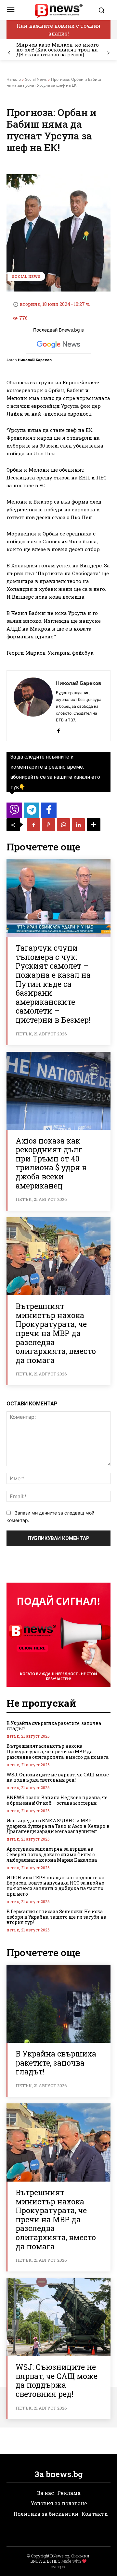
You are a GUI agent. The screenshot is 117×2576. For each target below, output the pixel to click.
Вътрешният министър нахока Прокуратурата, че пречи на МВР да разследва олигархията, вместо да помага (56, 1333)
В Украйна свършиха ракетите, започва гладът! (54, 1726)
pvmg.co (58, 2567)
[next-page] (108, 53)
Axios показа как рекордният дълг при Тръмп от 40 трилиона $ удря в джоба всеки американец (51, 1163)
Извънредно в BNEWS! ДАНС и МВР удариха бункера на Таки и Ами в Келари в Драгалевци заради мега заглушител (58, 1826)
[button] (103, 10)
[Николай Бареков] (33, 706)
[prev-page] (9, 53)
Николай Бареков (35, 360)
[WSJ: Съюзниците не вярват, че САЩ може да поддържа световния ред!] (58, 2317)
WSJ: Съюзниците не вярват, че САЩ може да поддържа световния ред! (58, 1777)
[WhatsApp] (63, 825)
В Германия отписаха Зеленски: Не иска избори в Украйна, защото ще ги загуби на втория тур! (56, 1917)
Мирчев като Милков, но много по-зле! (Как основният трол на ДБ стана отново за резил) (58, 50)
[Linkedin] (78, 825)
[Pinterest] (48, 825)
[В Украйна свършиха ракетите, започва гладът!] (58, 2004)
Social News (36, 79)
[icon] (14, 812)
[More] (94, 825)
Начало (14, 79)
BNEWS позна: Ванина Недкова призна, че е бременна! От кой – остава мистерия (57, 1800)
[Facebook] (58, 729)
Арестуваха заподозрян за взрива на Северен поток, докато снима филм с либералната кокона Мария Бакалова (52, 1854)
